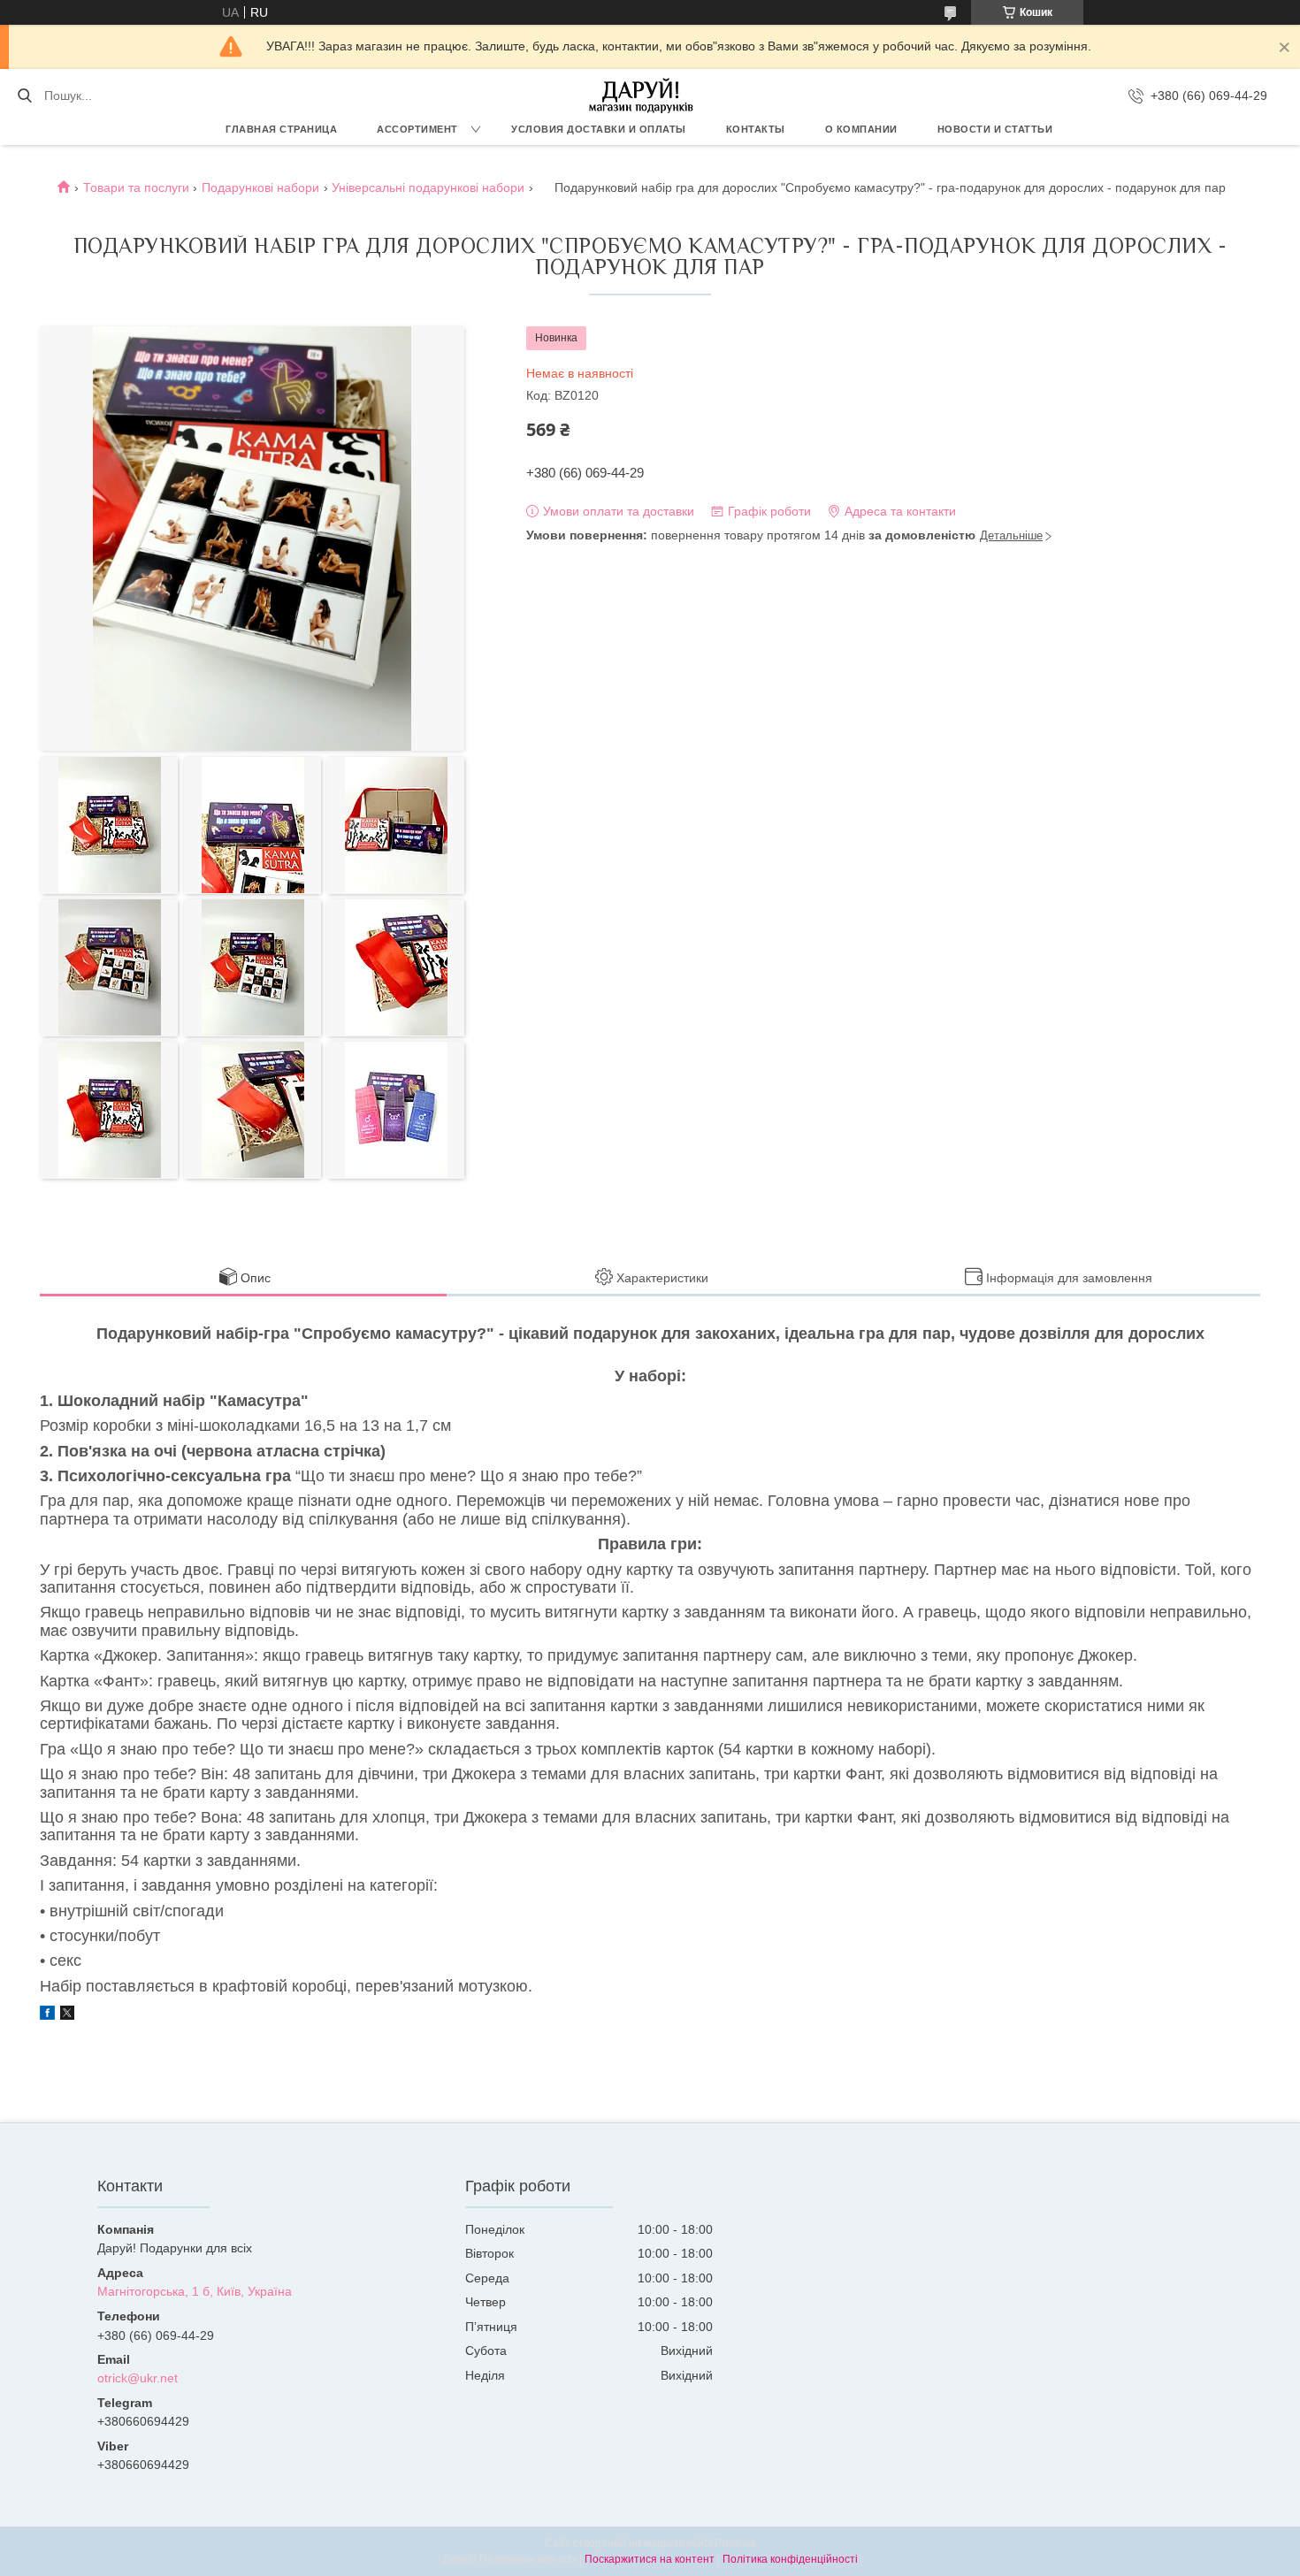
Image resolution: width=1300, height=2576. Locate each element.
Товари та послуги (136, 187)
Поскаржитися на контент (650, 2559)
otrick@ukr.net (138, 2378)
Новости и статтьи (995, 129)
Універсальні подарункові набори (428, 187)
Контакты (756, 129)
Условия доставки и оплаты (599, 129)
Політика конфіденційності (790, 2559)
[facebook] (47, 2015)
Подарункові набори (260, 187)
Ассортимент (417, 129)
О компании (861, 129)
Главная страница (281, 129)
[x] (67, 2015)
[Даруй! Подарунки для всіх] (641, 96)
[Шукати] (24, 96)
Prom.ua (735, 2543)
